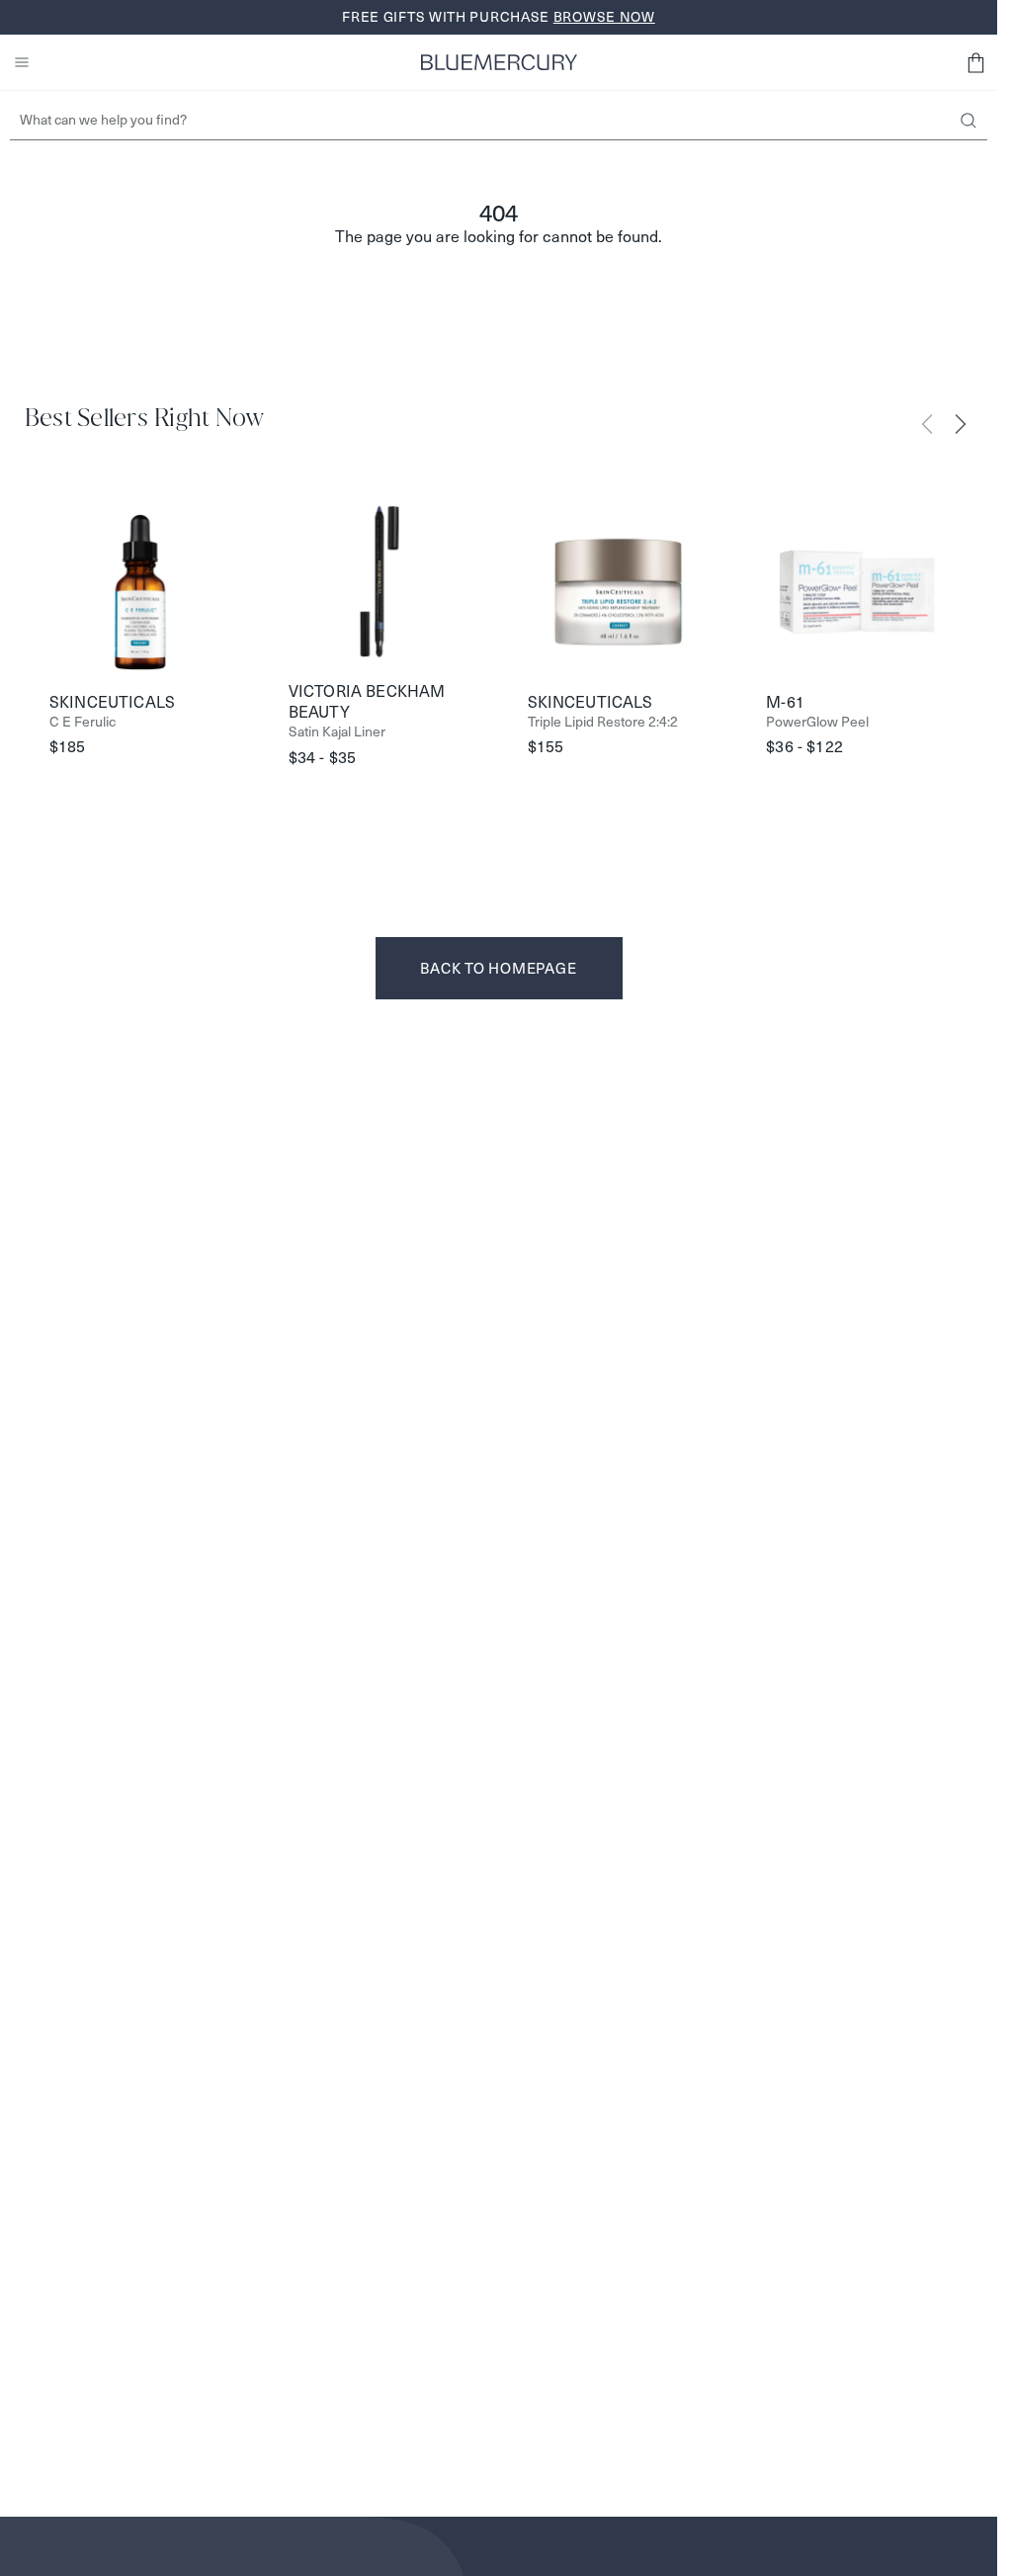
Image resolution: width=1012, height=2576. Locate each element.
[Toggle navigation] (22, 62)
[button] (975, 62)
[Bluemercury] (499, 62)
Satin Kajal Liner (337, 732)
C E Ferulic (83, 722)
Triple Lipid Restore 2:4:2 (603, 722)
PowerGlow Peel (817, 722)
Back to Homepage (498, 968)
